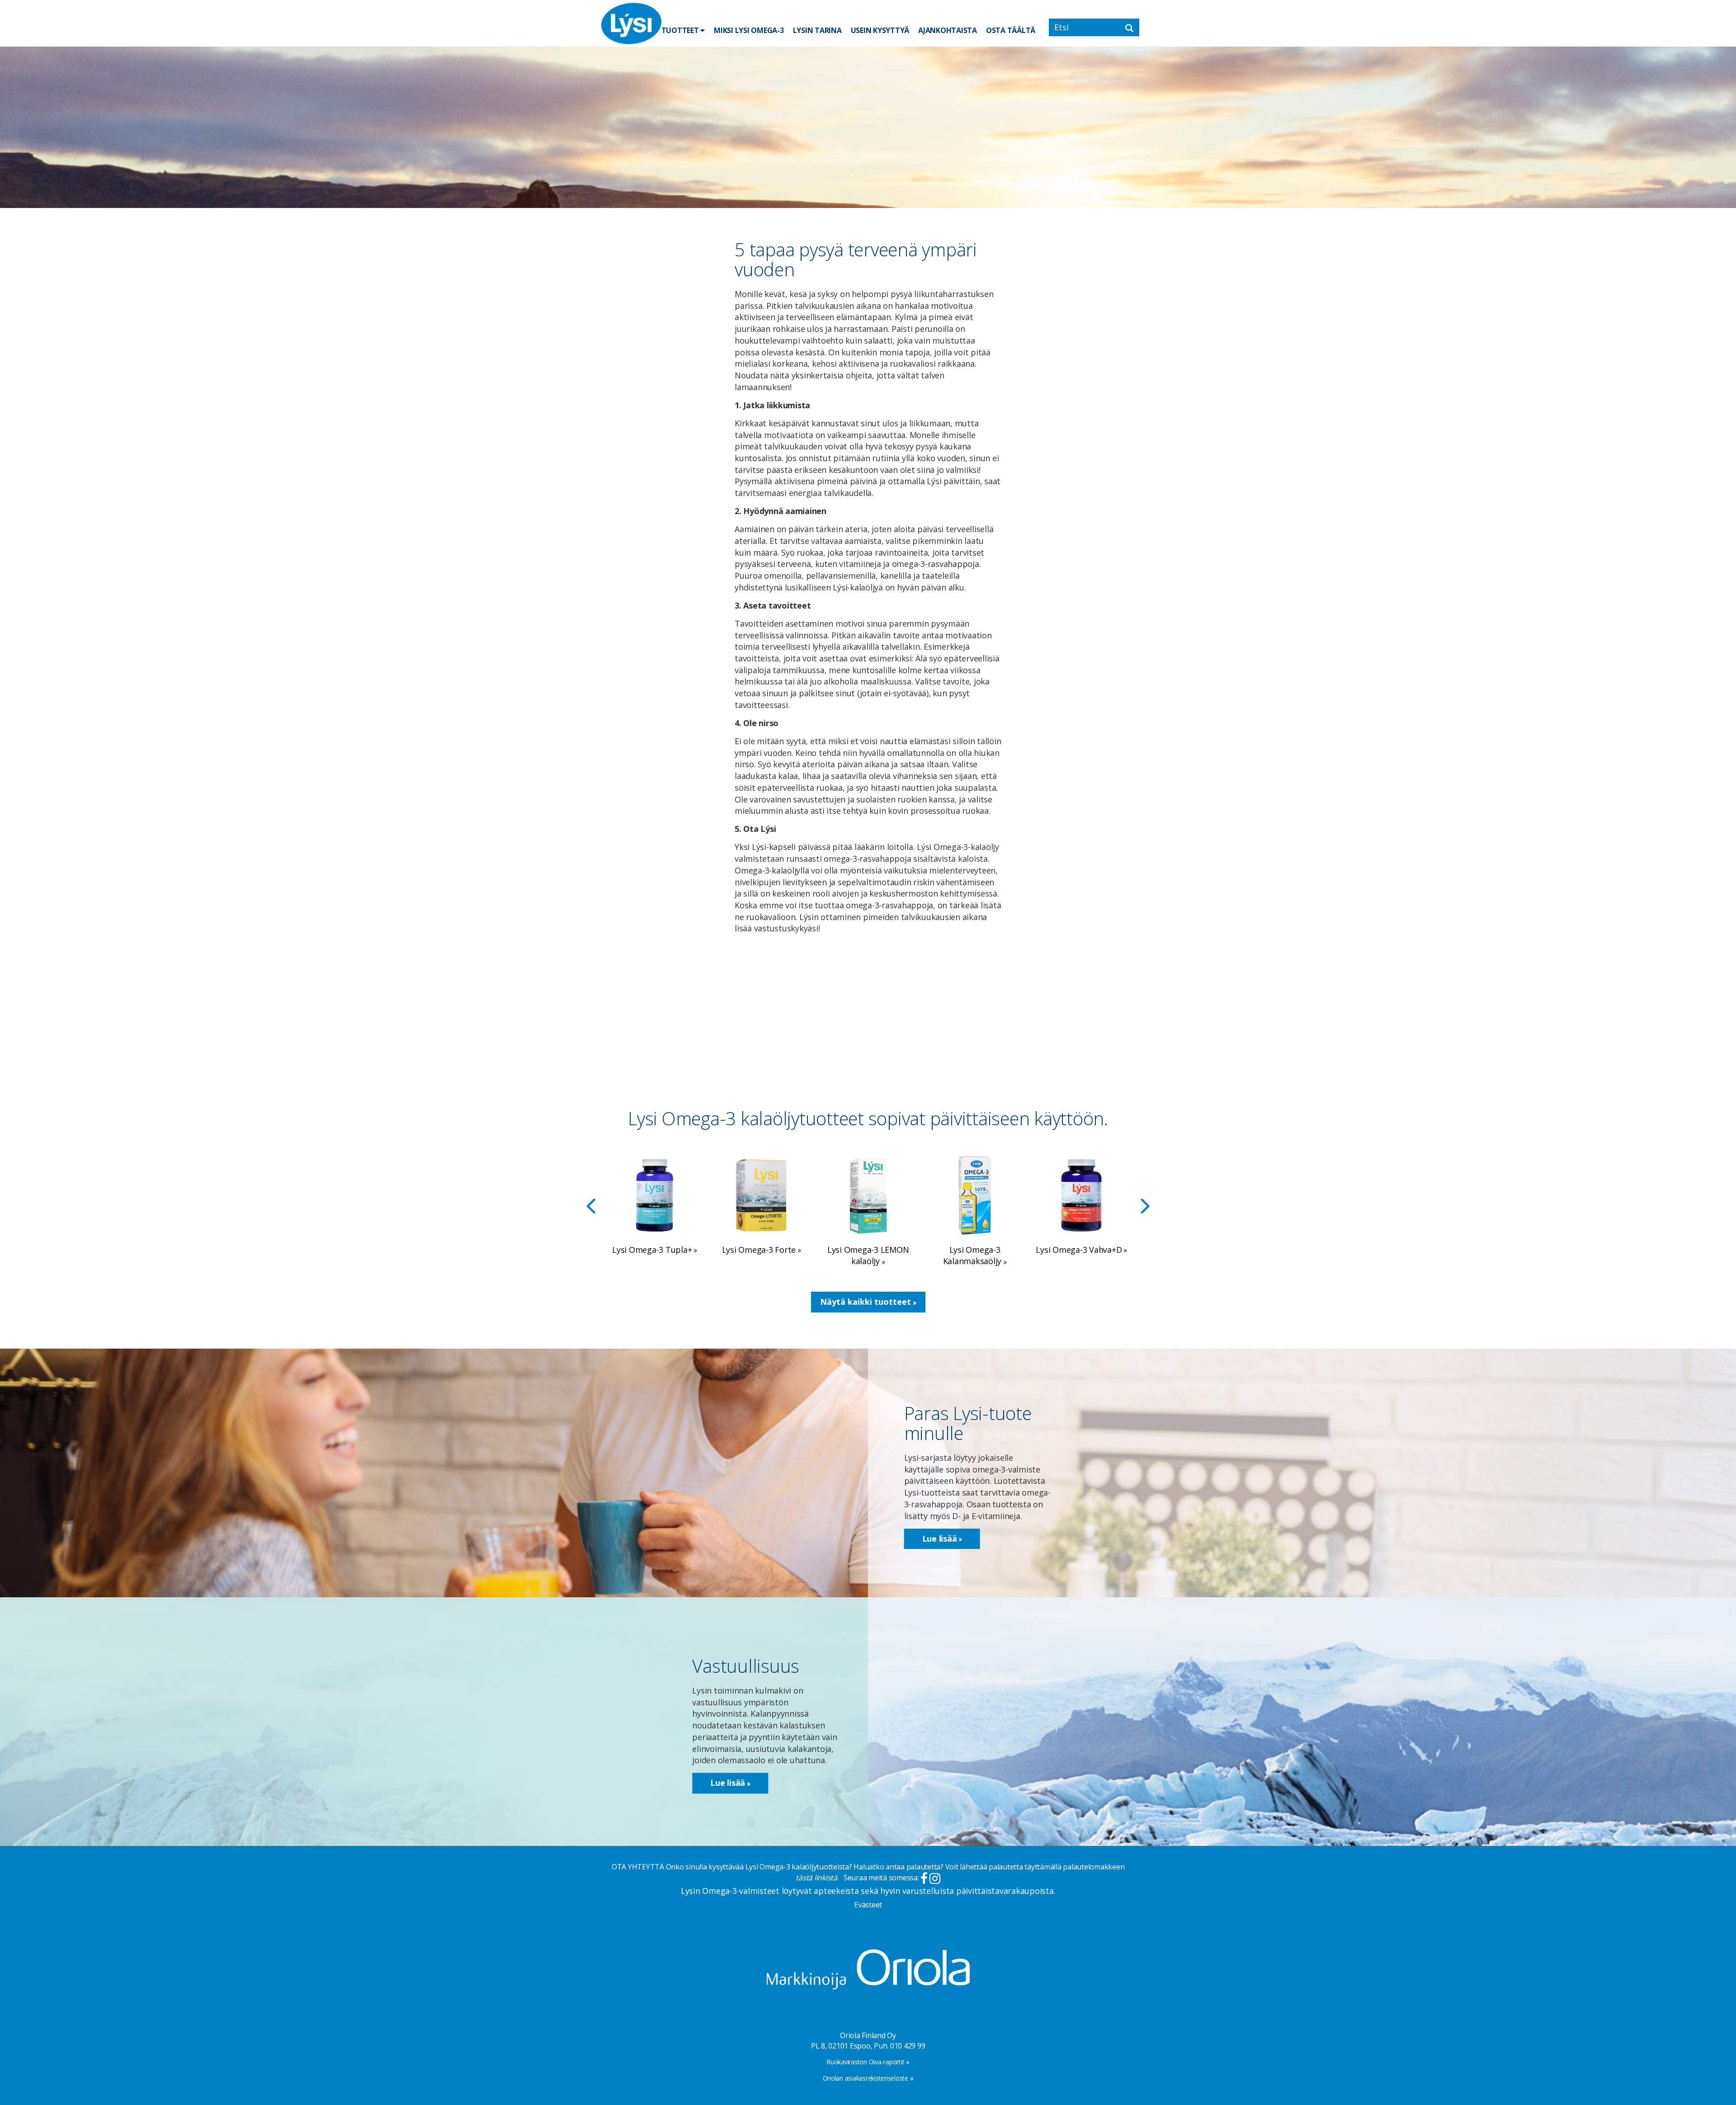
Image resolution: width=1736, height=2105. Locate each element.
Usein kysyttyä (880, 30)
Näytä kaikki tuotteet (867, 1302)
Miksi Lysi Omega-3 (749, 30)
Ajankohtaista (948, 30)
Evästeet (868, 1905)
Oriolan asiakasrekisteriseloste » (868, 2078)
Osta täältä (1011, 30)
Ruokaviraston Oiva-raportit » (868, 2062)
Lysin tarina (817, 30)
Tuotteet (681, 30)
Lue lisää (941, 1539)
